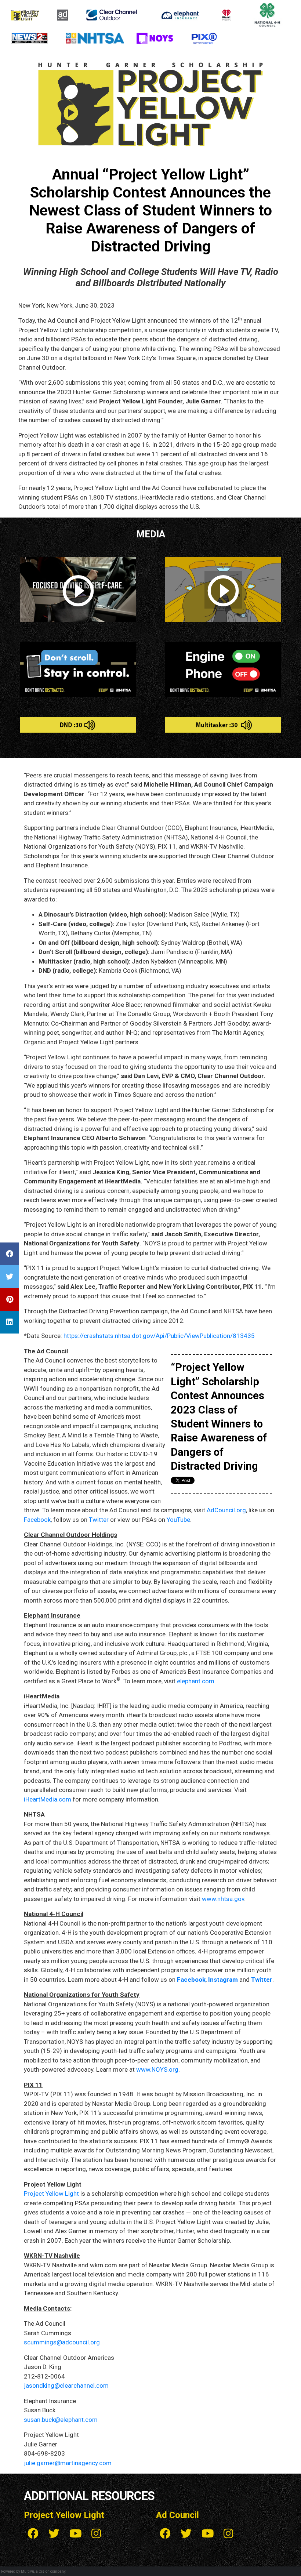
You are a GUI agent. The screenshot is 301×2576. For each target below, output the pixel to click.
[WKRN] (29, 37)
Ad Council (177, 2515)
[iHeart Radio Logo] (227, 14)
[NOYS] (155, 37)
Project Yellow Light (51, 2194)
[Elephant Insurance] (180, 14)
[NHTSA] (96, 37)
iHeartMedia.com (48, 1799)
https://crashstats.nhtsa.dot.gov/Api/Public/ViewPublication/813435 (159, 1336)
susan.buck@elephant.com (61, 2420)
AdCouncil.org (226, 1510)
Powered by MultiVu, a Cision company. (34, 2571)
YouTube (178, 1520)
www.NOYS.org (157, 2069)
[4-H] (267, 14)
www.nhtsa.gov (223, 1899)
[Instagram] (96, 2534)
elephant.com (196, 1681)
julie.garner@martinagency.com (68, 2463)
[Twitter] (54, 2534)
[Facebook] (33, 2534)
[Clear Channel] (112, 14)
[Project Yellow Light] (25, 14)
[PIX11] (204, 37)
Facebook (37, 1520)
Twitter (99, 1520)
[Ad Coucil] (63, 14)
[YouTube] (75, 2534)
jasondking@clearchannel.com (66, 2385)
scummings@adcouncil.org (62, 2342)
